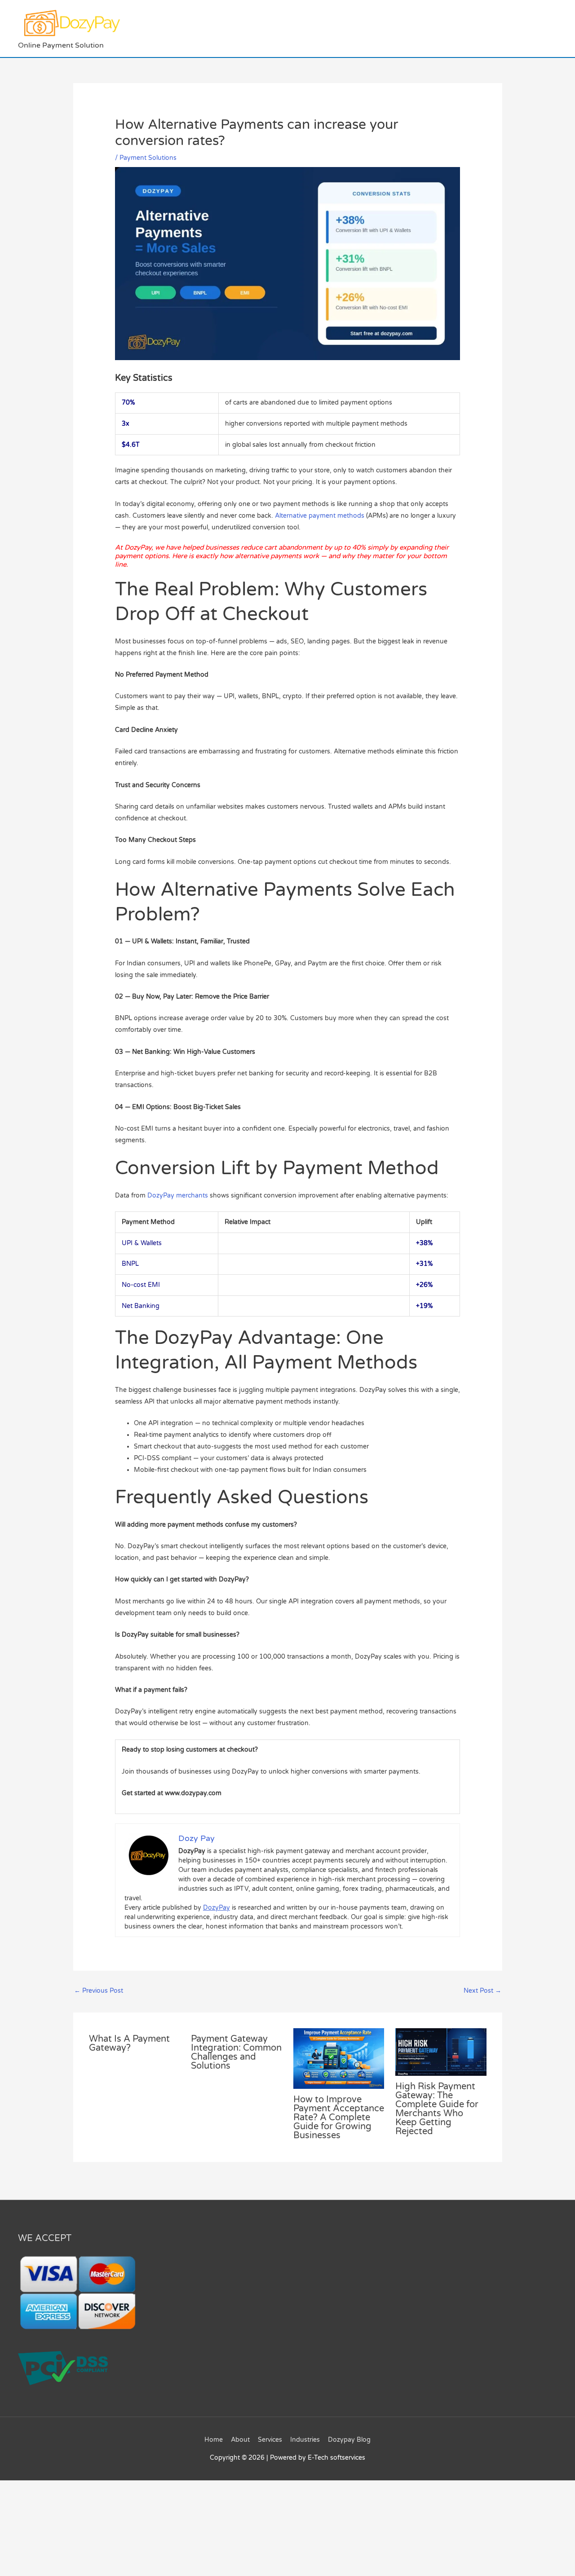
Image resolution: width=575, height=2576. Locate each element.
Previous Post (99, 1991)
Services (270, 2440)
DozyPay (217, 1908)
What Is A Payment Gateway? (129, 2043)
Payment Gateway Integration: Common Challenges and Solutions (236, 2052)
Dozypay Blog (349, 2440)
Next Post (482, 1991)
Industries (305, 2440)
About (240, 2440)
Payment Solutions (148, 158)
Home (214, 2440)
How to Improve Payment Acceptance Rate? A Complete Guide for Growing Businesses (339, 2118)
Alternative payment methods (320, 516)
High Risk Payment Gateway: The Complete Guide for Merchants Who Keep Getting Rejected (437, 2109)
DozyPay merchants (178, 1196)
